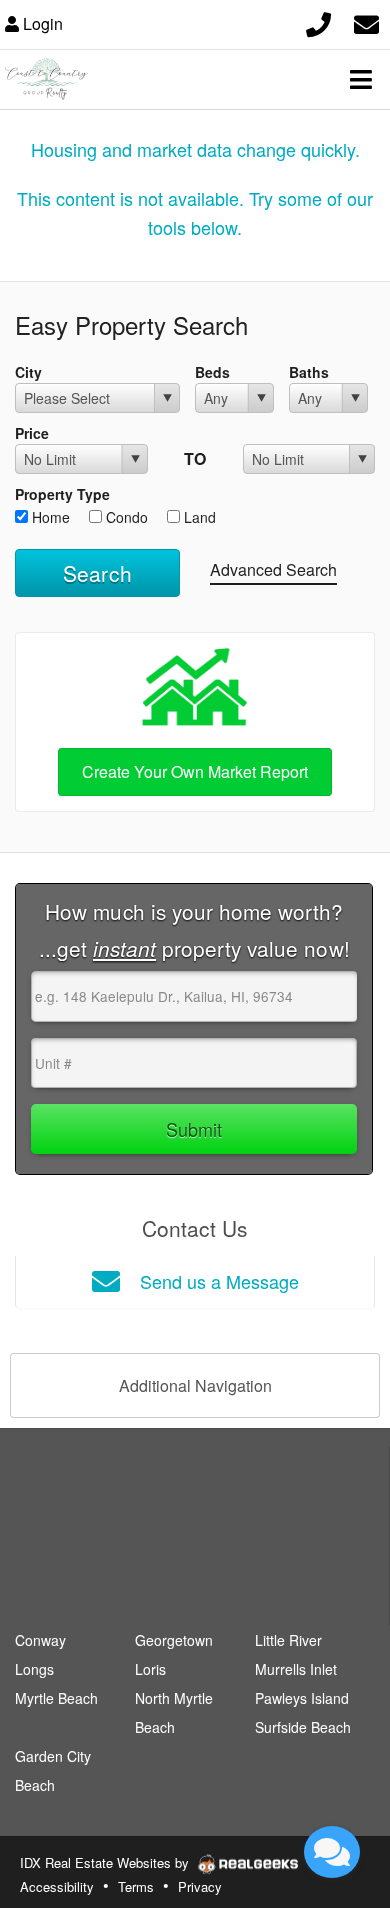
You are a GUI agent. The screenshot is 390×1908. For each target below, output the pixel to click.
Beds (212, 372)
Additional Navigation (195, 1385)
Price (32, 433)
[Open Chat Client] (332, 1852)
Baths (309, 372)
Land (198, 517)
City (28, 372)
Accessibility (57, 1886)
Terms (136, 1886)
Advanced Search (273, 569)
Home (49, 517)
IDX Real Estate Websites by (106, 1862)
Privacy (200, 1886)
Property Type (62, 494)
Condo (125, 517)
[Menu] (361, 79)
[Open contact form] (366, 21)
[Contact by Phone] (318, 21)
